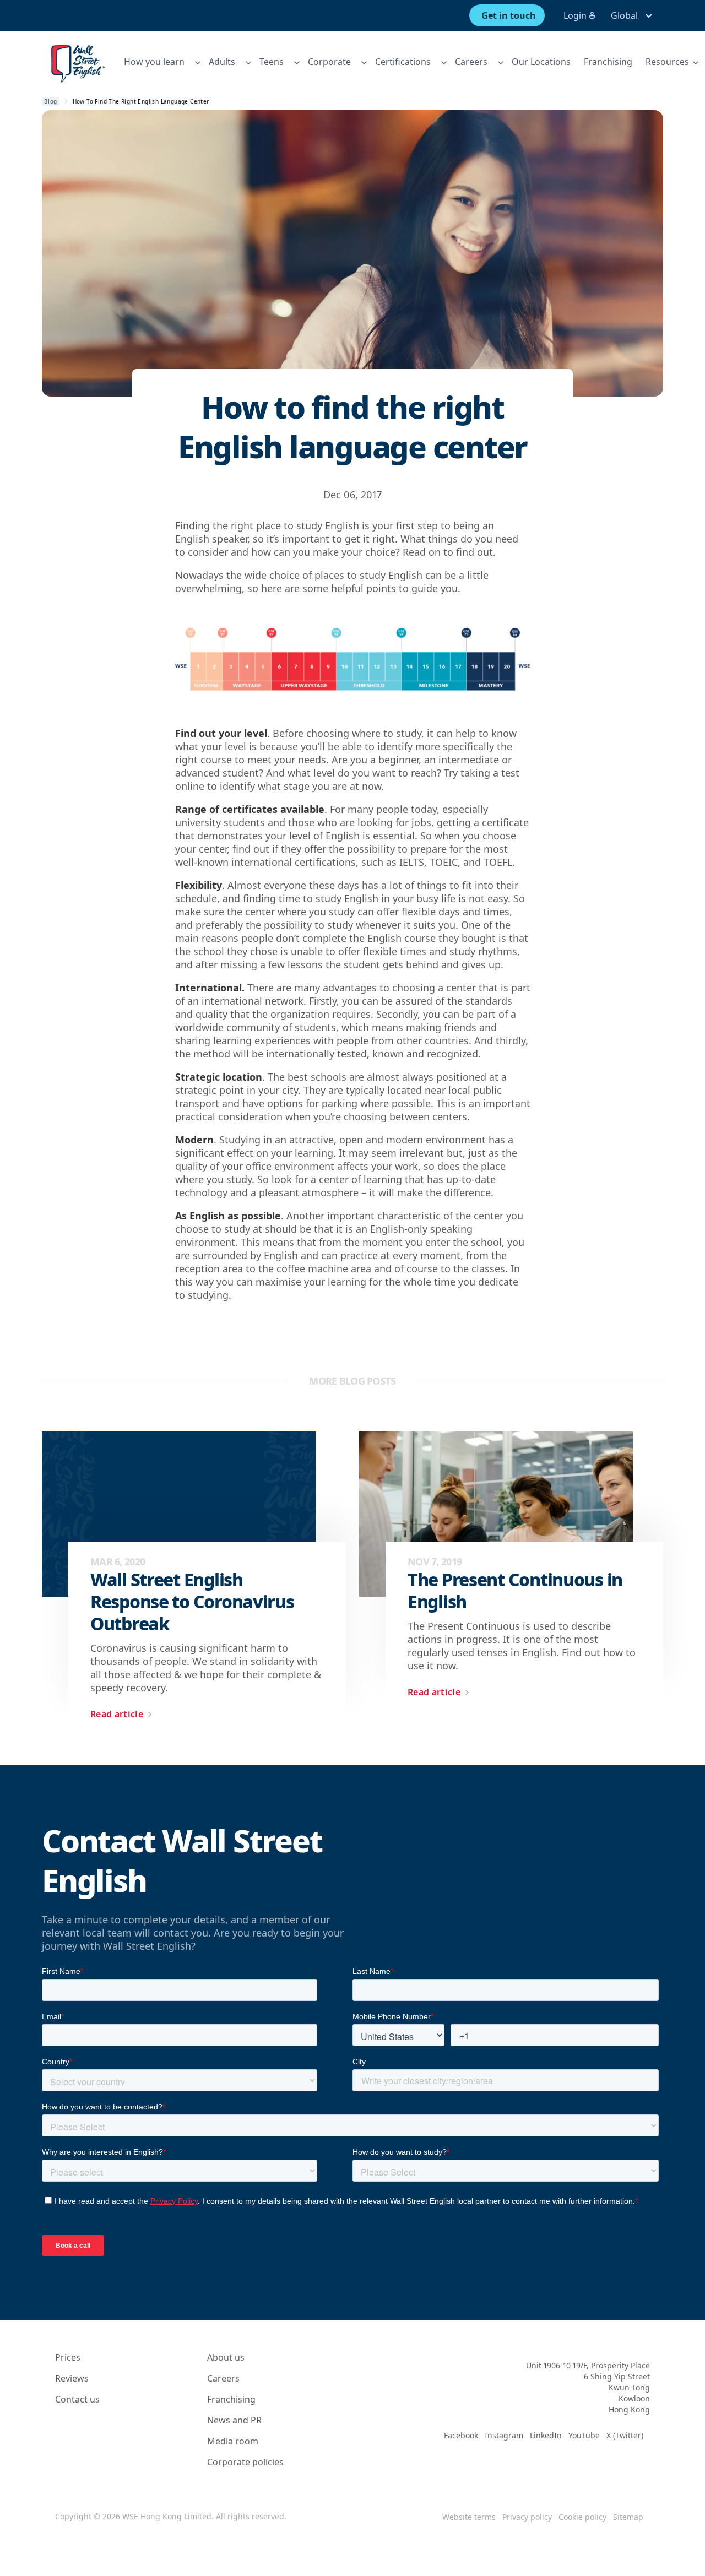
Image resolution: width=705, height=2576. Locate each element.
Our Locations (541, 62)
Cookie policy (582, 2517)
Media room (233, 2441)
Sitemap (628, 2517)
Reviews (72, 2378)
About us (226, 2357)
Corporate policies (245, 2462)
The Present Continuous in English (515, 1591)
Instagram (504, 2435)
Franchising (608, 62)
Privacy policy (527, 2517)
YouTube (584, 2435)
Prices (68, 2357)
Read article (117, 1714)
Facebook (461, 2435)
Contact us (77, 2399)
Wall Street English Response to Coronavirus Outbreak (192, 1602)
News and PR (234, 2420)
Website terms (469, 2517)
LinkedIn (546, 2435)
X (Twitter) (625, 2435)
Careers (223, 2378)
